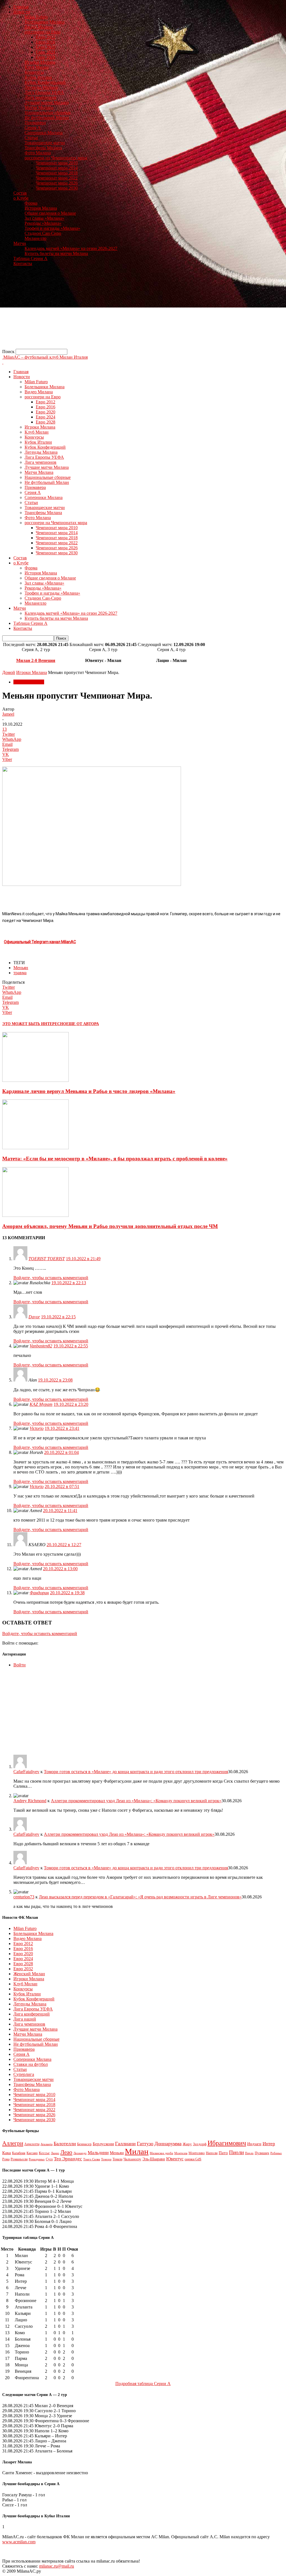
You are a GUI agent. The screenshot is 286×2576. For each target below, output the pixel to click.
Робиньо (276, 2153)
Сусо (49, 2159)
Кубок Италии (38, 77)
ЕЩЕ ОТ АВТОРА (83, 1024)
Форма (31, 203)
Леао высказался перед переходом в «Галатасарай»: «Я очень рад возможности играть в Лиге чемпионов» (140, 1897)
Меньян (21, 968)
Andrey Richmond (30, 1801)
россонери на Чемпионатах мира (56, 158)
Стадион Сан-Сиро (43, 233)
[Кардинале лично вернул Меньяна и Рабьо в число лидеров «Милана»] (35, 1080)
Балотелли (65, 2144)
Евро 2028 (46, 57)
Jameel (8, 714)
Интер (269, 2144)
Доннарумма (168, 2144)
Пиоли (236, 2152)
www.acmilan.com (19, 2542)
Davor (34, 1317)
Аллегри (13, 2143)
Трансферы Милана (43, 148)
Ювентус (175, 2159)
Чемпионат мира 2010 (57, 163)
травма (20, 973)
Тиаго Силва (92, 2159)
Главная (21, 7)
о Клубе (21, 198)
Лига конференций (32, 2014)
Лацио (55, 2153)
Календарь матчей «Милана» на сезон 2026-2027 (71, 248)
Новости (22, 12)
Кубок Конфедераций (45, 82)
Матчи (20, 243)
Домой (9, 672)
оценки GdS (193, 2159)
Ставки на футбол (31, 2064)
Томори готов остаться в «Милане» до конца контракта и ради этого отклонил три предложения (136, 1772)
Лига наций (25, 2019)
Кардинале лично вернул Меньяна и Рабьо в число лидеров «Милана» (89, 1091)
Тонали (117, 2159)
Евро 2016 (46, 42)
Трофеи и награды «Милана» (52, 228)
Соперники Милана (44, 133)
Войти (20, 1665)
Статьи (31, 138)
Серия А (33, 128)
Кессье (44, 2153)
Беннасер (84, 2144)
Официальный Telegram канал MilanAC (40, 942)
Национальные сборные (48, 113)
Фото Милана (38, 153)
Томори (106, 2159)
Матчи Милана (39, 107)
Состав (20, 193)
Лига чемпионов (40, 97)
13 (4, 729)
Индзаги (254, 2144)
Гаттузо (145, 2144)
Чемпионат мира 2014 (57, 168)
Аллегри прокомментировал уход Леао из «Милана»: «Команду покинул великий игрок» (136, 1801)
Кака (7, 2153)
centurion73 (24, 1897)
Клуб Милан (37, 67)
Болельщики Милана (45, 22)
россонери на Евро (43, 32)
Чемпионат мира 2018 (57, 173)
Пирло (249, 2153)
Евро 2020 (46, 47)
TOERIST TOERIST (47, 1259)
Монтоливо (197, 2153)
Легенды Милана (41, 87)
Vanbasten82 (41, 1346)
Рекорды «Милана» (43, 223)
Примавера (35, 123)
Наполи (212, 2153)
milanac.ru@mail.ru (57, 2566)
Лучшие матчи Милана (47, 102)
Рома (6, 2159)
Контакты (23, 263)
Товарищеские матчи (45, 143)
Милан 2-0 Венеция (36, 660)
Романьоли (19, 2159)
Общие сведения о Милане (50, 213)
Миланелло (35, 238)
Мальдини (98, 2153)
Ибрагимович (227, 2143)
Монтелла (181, 2153)
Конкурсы (34, 72)
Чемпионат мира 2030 (57, 188)
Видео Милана (39, 27)
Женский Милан (29, 1974)
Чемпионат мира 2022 (57, 178)
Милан (137, 2151)
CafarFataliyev (26, 1772)
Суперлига (24, 2074)
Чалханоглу (132, 2159)
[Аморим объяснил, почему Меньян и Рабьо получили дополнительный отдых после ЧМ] (35, 1215)
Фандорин (39, 1593)
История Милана (41, 208)
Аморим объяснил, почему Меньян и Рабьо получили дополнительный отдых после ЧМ (110, 1226)
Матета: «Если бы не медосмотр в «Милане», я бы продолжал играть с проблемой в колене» (115, 1159)
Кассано (32, 2153)
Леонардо (80, 2153)
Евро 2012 (46, 37)
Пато (223, 2153)
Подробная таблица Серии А (143, 2384)
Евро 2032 (23, 1969)
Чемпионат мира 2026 (57, 183)
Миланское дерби (161, 2153)
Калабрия (19, 2153)
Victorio (37, 1428)
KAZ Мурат (41, 1404)
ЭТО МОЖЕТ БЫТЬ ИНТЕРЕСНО (34, 1024)
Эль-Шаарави (154, 2159)
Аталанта (47, 2144)
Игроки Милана (40, 62)
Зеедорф (200, 2144)
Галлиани (125, 2144)
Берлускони (103, 2144)
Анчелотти (32, 2144)
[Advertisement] (143, 310)
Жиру (187, 2144)
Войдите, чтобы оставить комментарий (51, 1278)
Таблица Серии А (30, 258)
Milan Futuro (36, 17)
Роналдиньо (37, 2159)
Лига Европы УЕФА (44, 92)
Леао (66, 2152)
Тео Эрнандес (68, 2159)
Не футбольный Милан (47, 118)
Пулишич (262, 2153)
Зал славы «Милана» (44, 218)
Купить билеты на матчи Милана (56, 253)
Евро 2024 (46, 52)
